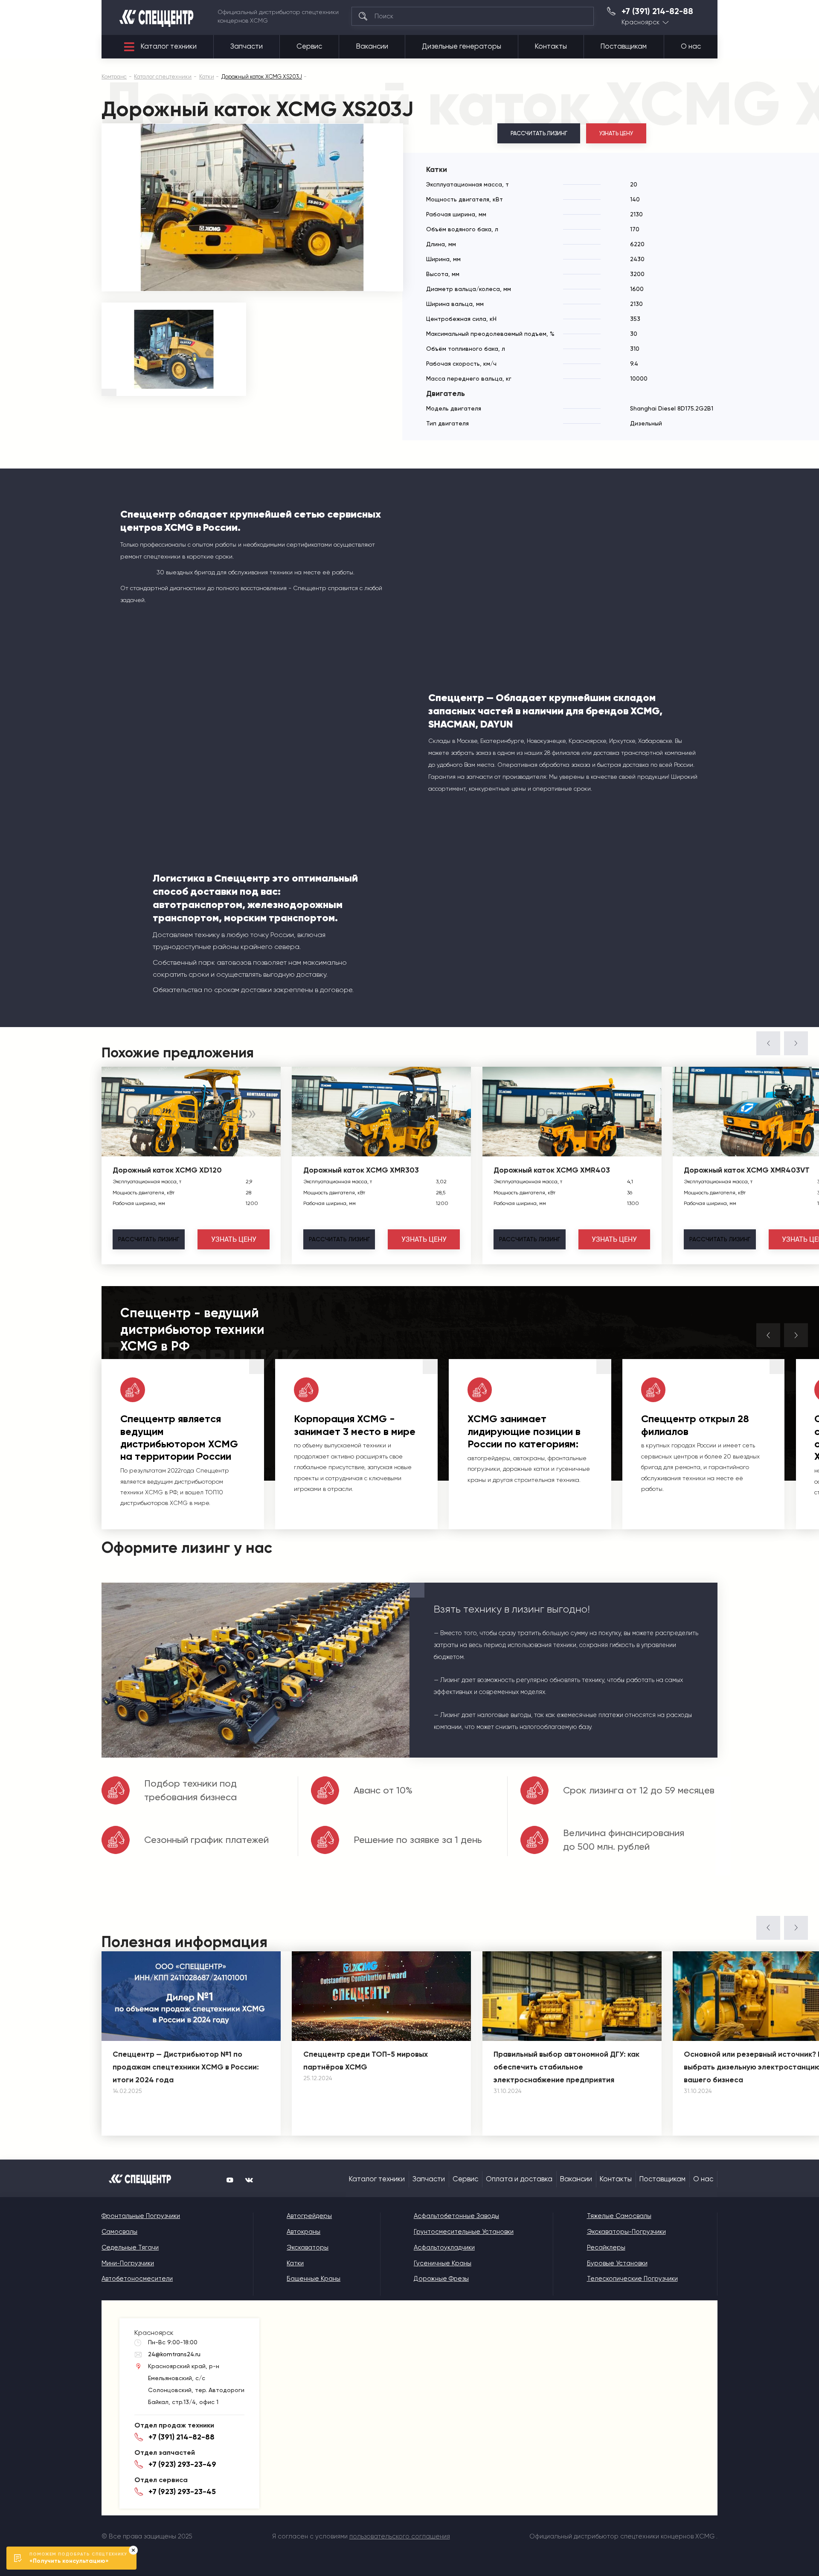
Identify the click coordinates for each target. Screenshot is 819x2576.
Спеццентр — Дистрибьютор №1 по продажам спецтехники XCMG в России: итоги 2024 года (186, 2067)
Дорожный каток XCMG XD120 (167, 1170)
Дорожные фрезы (441, 2279)
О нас (691, 46)
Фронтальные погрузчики (141, 2216)
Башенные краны (314, 2279)
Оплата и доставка (519, 2179)
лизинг (149, 1239)
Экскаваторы (308, 2247)
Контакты (551, 46)
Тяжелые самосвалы (619, 2216)
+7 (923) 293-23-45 (182, 2492)
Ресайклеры (606, 2247)
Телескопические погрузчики (632, 2279)
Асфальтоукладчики (444, 2247)
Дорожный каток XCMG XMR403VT (747, 1170)
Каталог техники (169, 46)
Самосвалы (119, 2232)
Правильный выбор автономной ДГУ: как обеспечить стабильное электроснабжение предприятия (566, 2067)
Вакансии (372, 46)
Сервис (309, 46)
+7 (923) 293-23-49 (182, 2464)
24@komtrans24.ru (174, 2354)
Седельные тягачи (130, 2247)
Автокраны (303, 2232)
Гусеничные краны (443, 2263)
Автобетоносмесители (137, 2279)
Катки (295, 2263)
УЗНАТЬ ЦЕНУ (616, 133)
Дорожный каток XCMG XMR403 (552, 1170)
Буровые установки (617, 2263)
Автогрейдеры (309, 2216)
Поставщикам (624, 46)
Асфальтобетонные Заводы (456, 2216)
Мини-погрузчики (128, 2263)
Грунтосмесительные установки (464, 2232)
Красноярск (640, 22)
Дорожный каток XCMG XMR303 (361, 1170)
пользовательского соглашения (400, 2536)
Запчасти (247, 46)
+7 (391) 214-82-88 (657, 12)
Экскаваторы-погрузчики (626, 2232)
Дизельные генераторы (462, 46)
